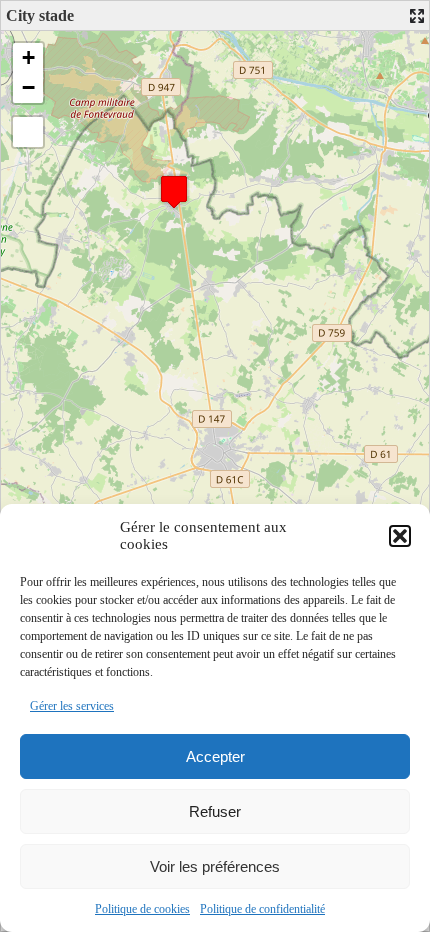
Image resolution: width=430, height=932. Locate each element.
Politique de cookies (142, 909)
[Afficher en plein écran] (28, 132)
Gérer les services (72, 706)
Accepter (215, 756)
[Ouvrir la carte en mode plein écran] (417, 16)
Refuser (215, 811)
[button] (400, 536)
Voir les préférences (215, 866)
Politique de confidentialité (262, 909)
